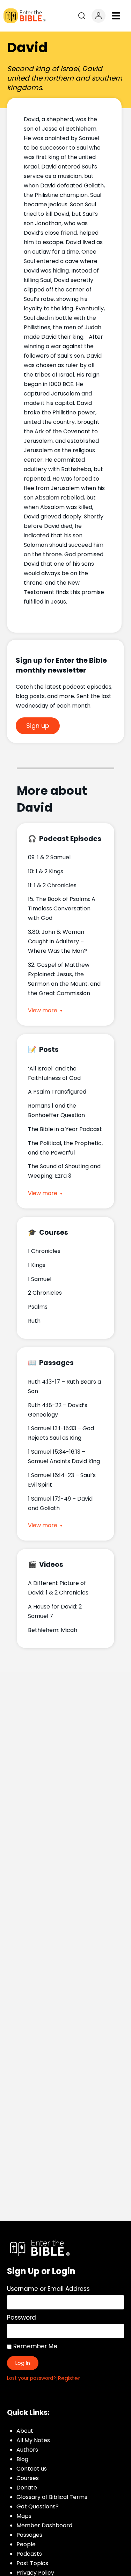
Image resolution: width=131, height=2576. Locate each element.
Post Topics (32, 2563)
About (25, 2431)
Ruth (34, 1321)
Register (69, 2378)
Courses (28, 2478)
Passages (29, 2535)
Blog (22, 2459)
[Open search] (82, 16)
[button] (116, 16)
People (26, 2544)
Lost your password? (31, 2378)
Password (21, 2317)
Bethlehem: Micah (53, 1630)
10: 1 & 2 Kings (46, 871)
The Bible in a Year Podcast (65, 1129)
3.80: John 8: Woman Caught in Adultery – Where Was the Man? (57, 941)
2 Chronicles (45, 1293)
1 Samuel (40, 1279)
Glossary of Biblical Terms (52, 2497)
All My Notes (33, 2440)
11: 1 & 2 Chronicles (52, 885)
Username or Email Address (48, 2289)
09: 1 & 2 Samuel (49, 857)
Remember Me (34, 2346)
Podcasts (29, 2554)
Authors (27, 2450)
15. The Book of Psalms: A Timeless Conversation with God (62, 908)
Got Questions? (38, 2506)
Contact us (32, 2469)
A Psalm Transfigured (57, 1092)
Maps (24, 2516)
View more (43, 1011)
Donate (27, 2488)
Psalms (38, 1307)
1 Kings (37, 1265)
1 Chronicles (44, 1251)
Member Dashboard (44, 2525)
